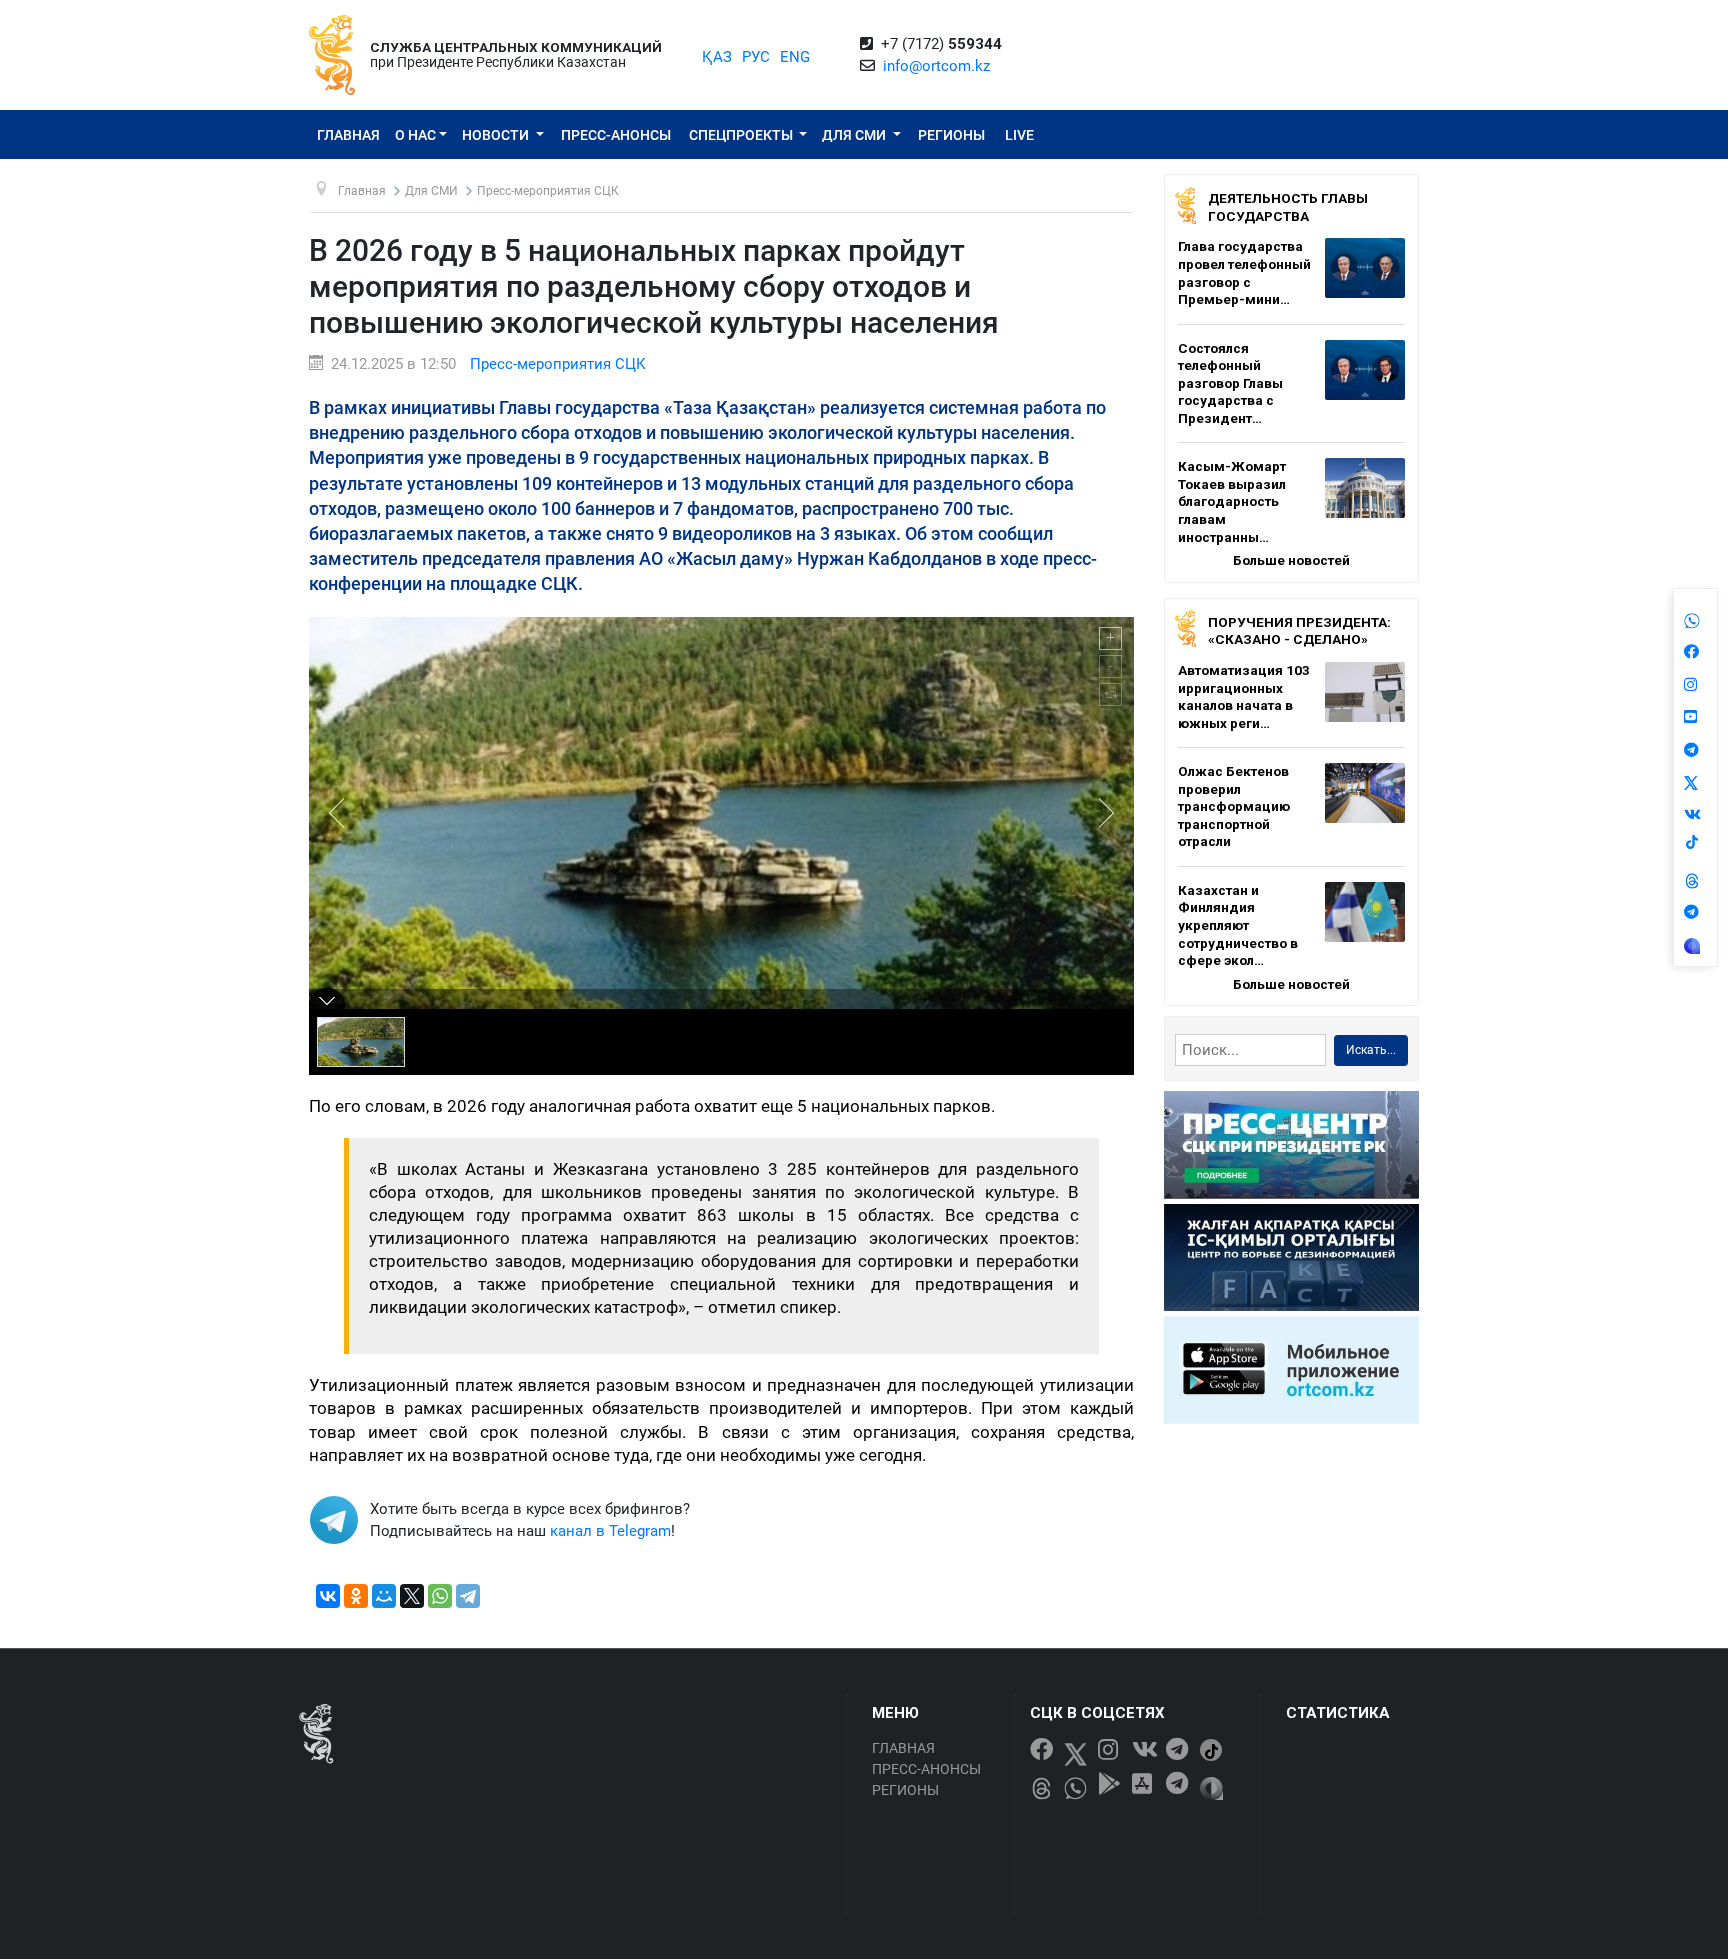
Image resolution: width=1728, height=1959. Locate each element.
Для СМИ (855, 135)
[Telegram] (468, 1596)
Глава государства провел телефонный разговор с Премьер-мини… (1244, 272)
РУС (756, 57)
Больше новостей (1291, 560)
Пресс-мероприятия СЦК (558, 364)
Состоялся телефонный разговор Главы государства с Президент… (1230, 383)
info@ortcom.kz (936, 66)
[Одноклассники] (356, 1596)
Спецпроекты (742, 135)
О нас (415, 135)
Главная (348, 135)
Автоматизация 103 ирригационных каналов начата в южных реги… (1244, 696)
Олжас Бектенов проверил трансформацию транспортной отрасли (1234, 806)
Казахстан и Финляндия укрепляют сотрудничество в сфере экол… (1238, 925)
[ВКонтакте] (328, 1596)
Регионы (951, 135)
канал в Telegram (610, 1531)
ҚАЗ (717, 57)
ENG (795, 57)
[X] (412, 1596)
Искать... (1371, 1050)
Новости (497, 135)
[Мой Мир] (384, 1596)
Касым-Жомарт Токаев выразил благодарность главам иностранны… (1232, 501)
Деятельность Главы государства (1288, 207)
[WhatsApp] (440, 1596)
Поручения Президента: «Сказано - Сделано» (1299, 631)
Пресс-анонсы (616, 135)
